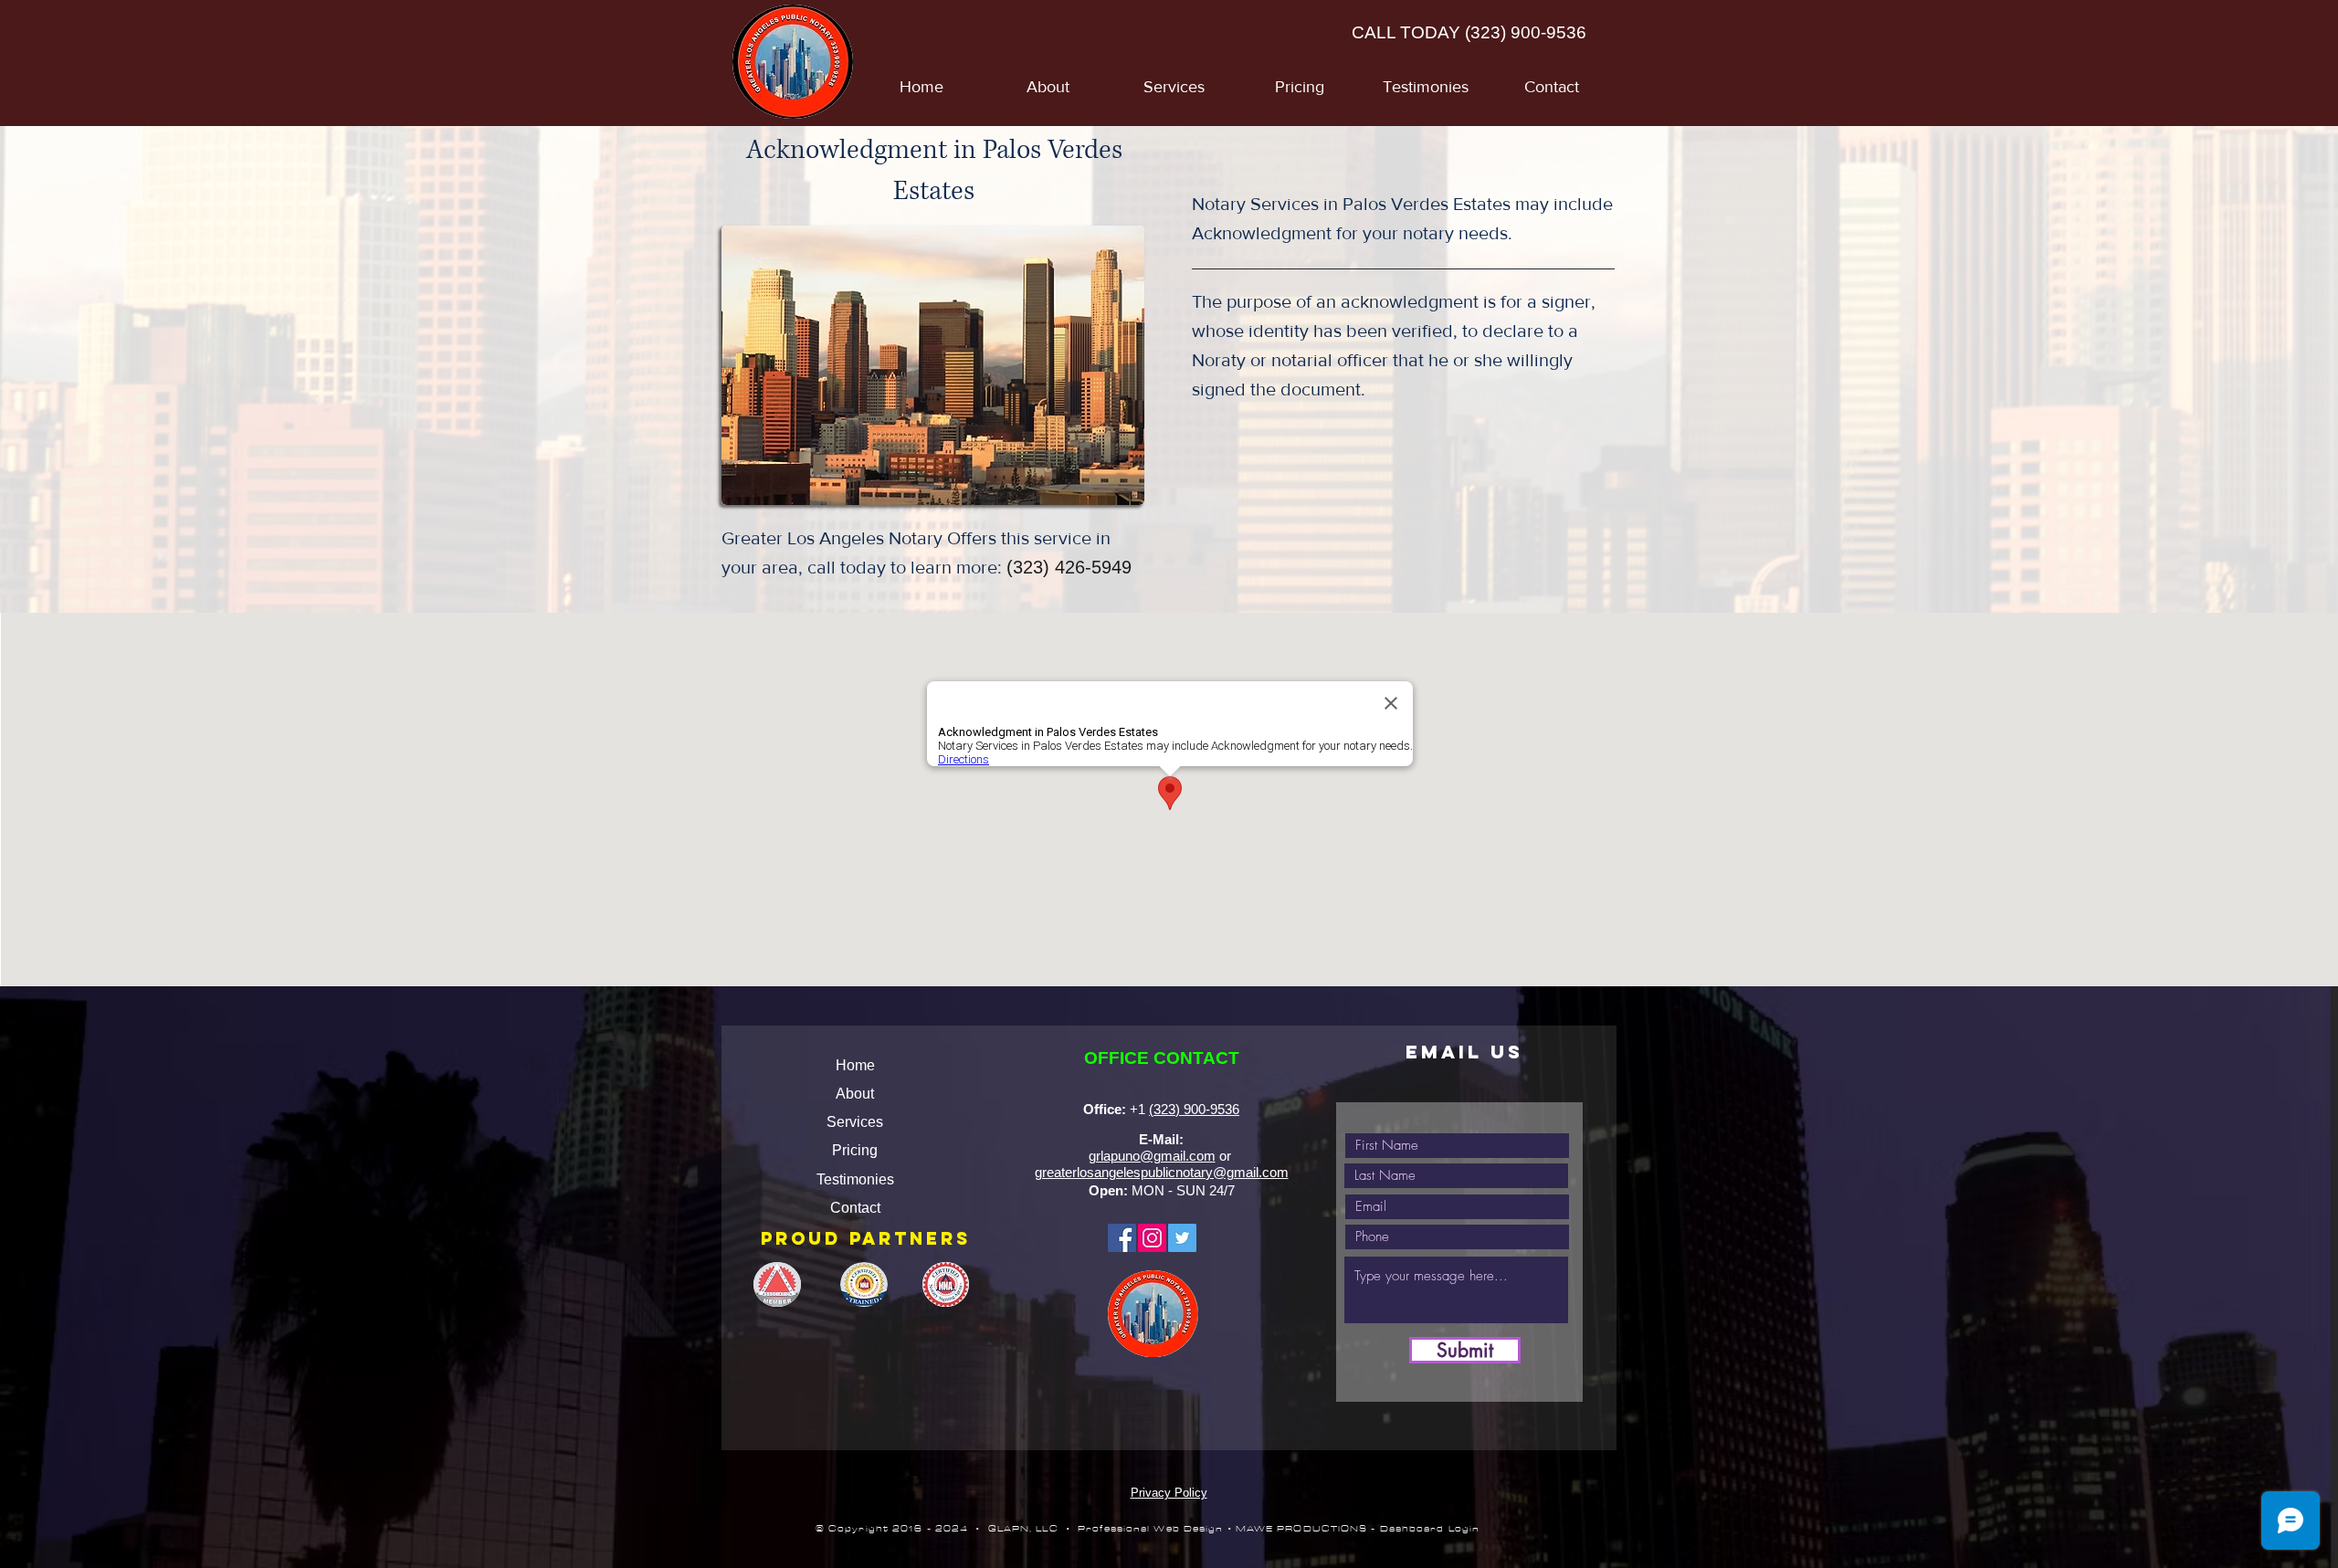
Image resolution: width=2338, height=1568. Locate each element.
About (855, 1094)
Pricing (855, 1150)
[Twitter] (1182, 1238)
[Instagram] (1152, 1238)
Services (855, 1122)
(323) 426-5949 (1069, 567)
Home (855, 1065)
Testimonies (855, 1179)
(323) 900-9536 (1526, 32)
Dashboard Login (1430, 1529)
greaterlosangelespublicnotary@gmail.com (1162, 1172)
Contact (855, 1208)
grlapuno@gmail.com (1152, 1156)
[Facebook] (1122, 1238)
